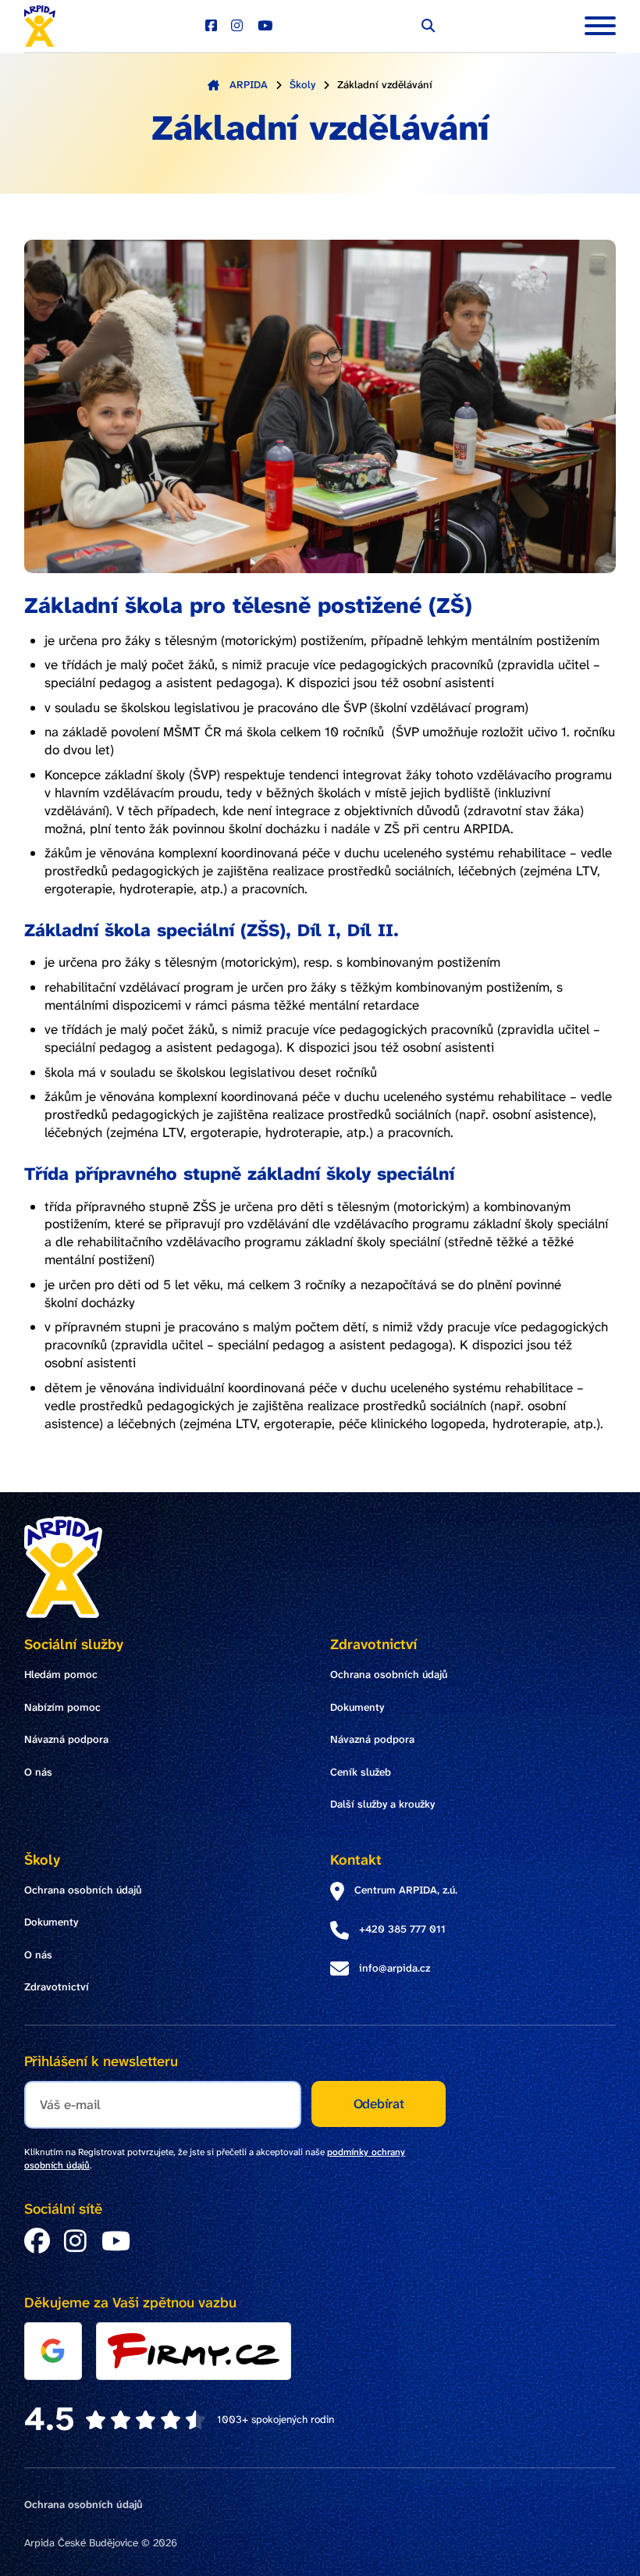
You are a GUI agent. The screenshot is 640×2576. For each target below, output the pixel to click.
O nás (38, 1772)
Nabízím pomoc (62, 1707)
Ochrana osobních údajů (389, 1675)
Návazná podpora (66, 1739)
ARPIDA (249, 85)
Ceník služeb (361, 1772)
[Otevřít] (600, 26)
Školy (302, 85)
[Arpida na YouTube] (265, 26)
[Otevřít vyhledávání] (428, 26)
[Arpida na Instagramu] (237, 26)
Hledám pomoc (61, 1675)
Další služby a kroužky (382, 1804)
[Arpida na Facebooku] (211, 26)
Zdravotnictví (57, 1987)
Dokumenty (357, 1707)
